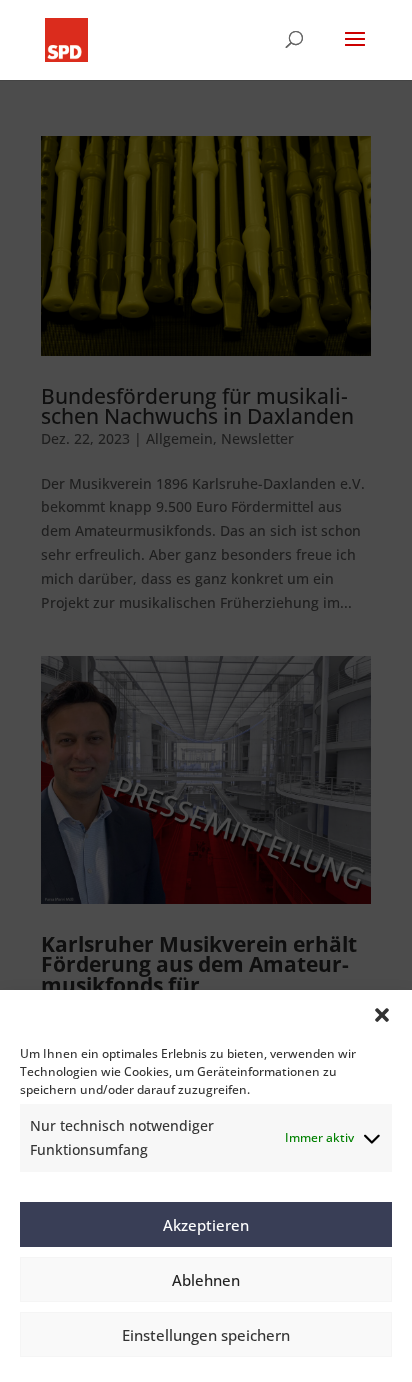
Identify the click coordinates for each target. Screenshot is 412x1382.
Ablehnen (206, 1280)
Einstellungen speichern (206, 1335)
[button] (382, 1015)
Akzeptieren (206, 1225)
